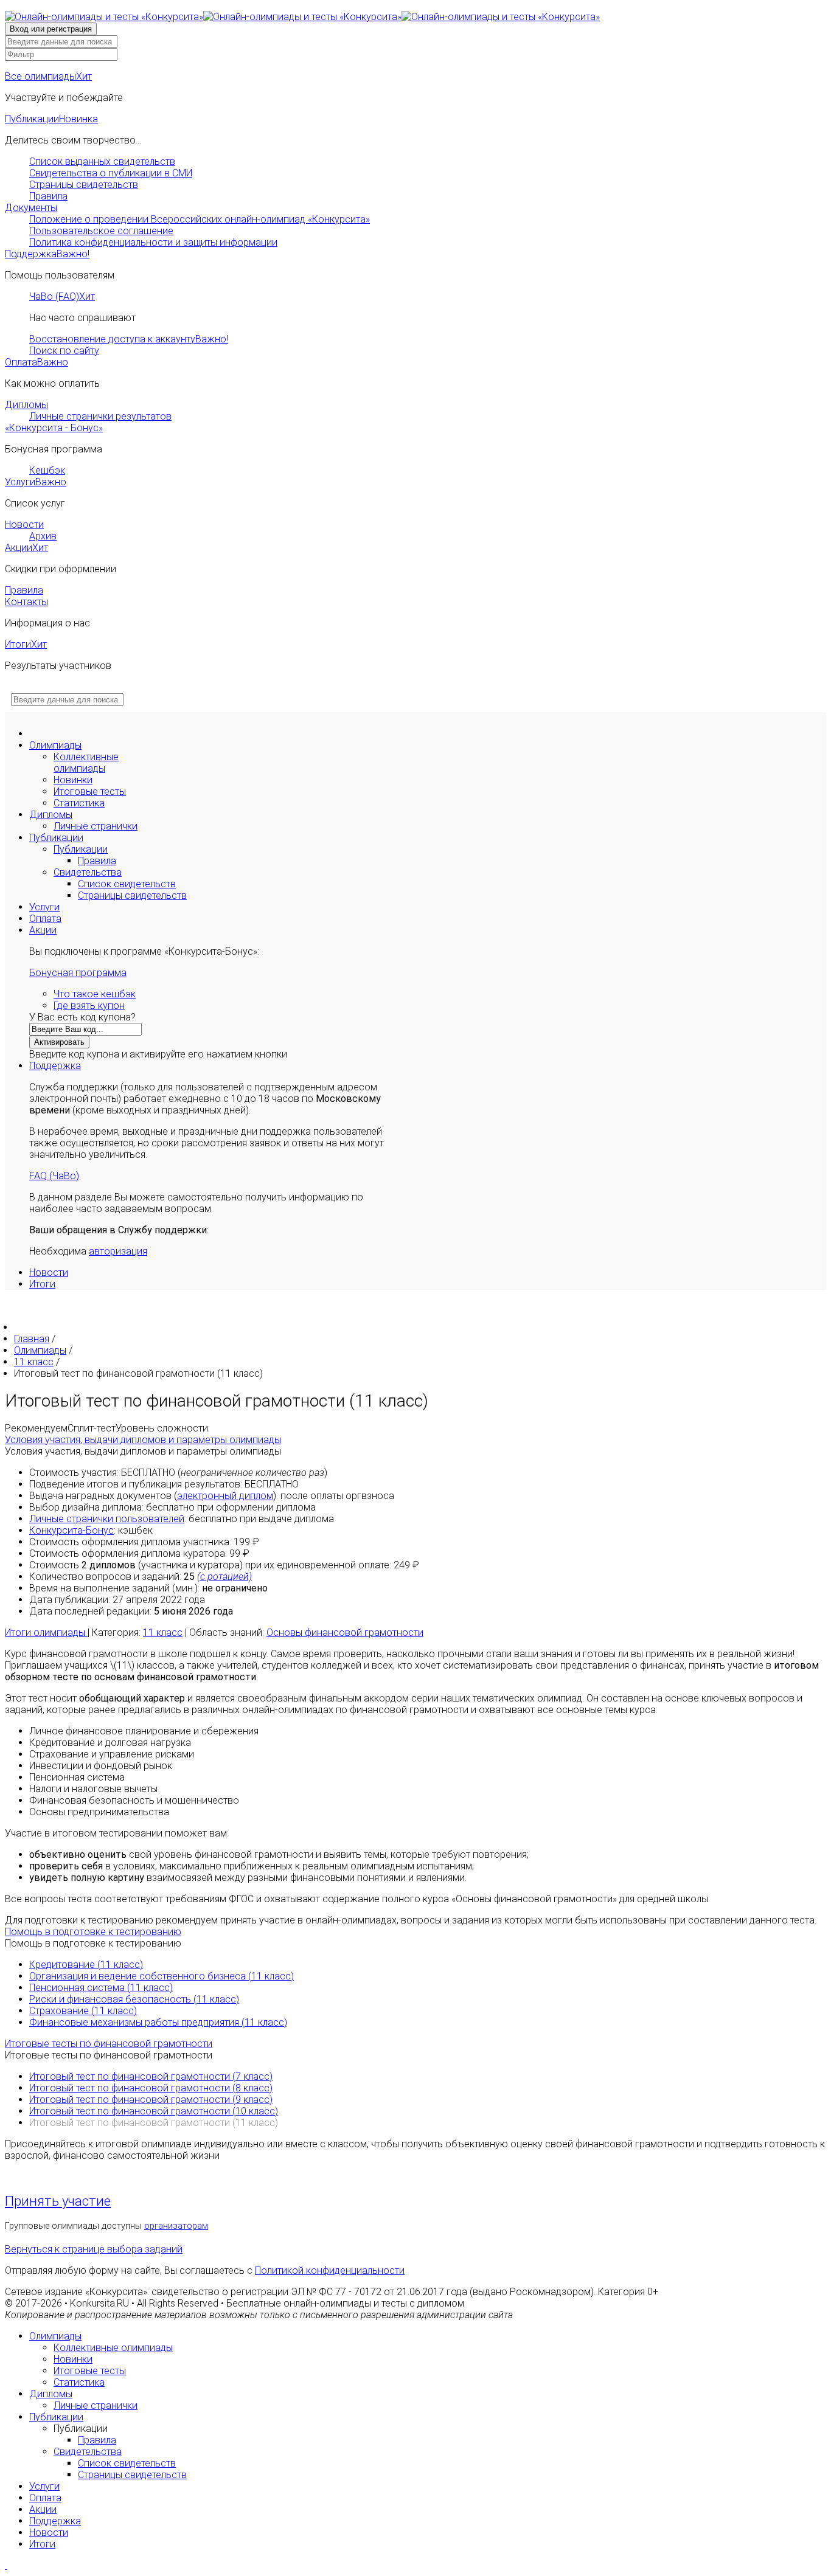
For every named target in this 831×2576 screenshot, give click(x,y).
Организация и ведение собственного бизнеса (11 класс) (162, 1976)
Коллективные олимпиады (86, 763)
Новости (24, 525)
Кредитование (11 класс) (86, 1965)
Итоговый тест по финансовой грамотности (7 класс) (151, 2076)
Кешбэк (47, 470)
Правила (48, 196)
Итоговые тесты (90, 791)
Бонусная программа (78, 973)
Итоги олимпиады (46, 1633)
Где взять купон (89, 1006)
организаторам (176, 2226)
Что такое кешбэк (95, 994)
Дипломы (26, 405)
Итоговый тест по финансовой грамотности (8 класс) (151, 2088)
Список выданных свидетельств (102, 161)
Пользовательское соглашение (101, 231)
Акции (26, 548)
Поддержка (47, 254)
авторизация (118, 1251)
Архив (43, 536)
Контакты (26, 602)
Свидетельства (88, 872)
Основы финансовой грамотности (345, 1633)
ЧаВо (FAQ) (62, 296)
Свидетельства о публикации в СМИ (111, 173)
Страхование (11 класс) (83, 2011)
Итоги (26, 644)
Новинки (73, 780)
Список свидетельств (127, 884)
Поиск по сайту (64, 351)
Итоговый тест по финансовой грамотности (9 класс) (151, 2100)
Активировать (59, 1042)
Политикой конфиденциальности (330, 2270)
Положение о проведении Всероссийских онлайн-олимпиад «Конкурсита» (200, 219)
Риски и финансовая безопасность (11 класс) (134, 1999)
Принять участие (58, 2201)
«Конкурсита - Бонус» (54, 428)
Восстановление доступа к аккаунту (129, 339)
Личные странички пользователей (107, 1519)
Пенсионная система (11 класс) (101, 1988)
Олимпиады (55, 745)
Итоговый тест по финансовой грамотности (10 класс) (154, 2111)
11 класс (163, 1633)
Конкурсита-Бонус (71, 1530)
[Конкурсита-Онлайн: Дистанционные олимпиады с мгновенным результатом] (302, 17)
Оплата (37, 362)
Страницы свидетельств (84, 185)
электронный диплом (225, 1496)
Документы (31, 208)
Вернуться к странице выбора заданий (94, 2249)
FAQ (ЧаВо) (54, 1176)
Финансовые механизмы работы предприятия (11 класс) (158, 2022)
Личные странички (96, 826)
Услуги (36, 482)
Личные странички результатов (100, 416)
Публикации (51, 119)
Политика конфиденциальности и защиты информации (153, 242)
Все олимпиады (48, 76)
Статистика (79, 803)
